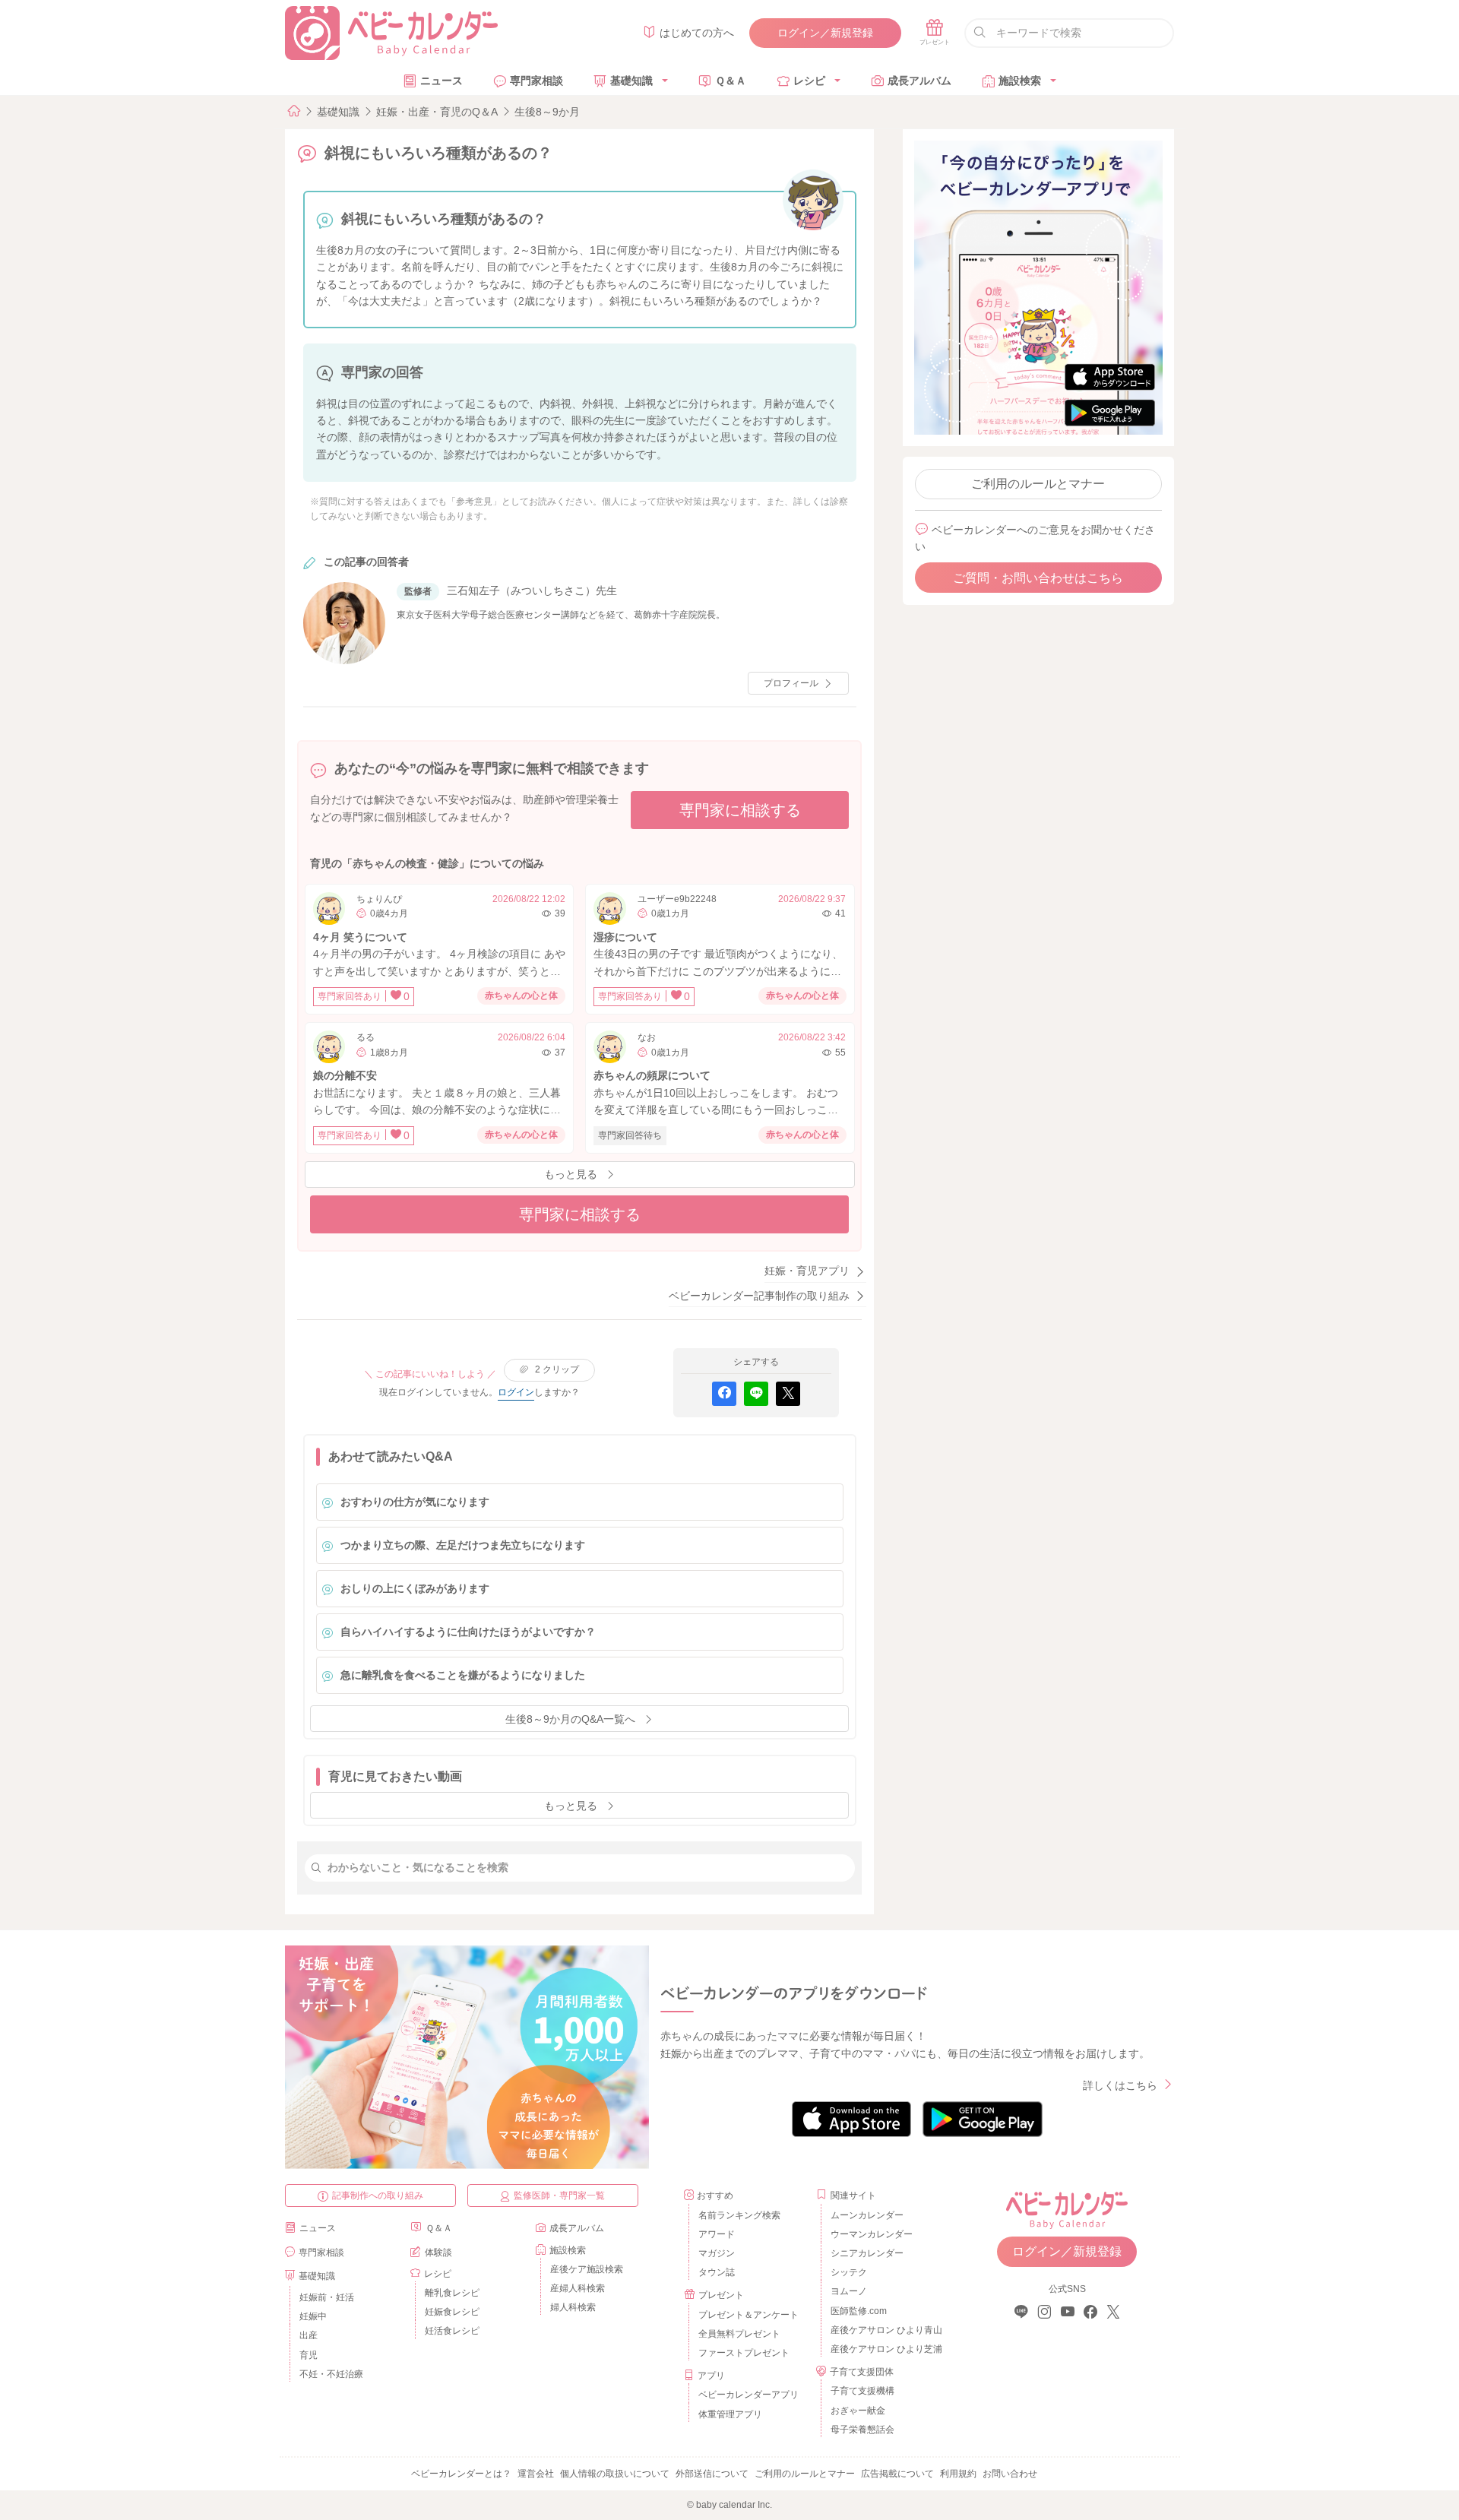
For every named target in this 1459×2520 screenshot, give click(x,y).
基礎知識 (631, 81)
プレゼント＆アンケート (748, 2315)
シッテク (849, 2272)
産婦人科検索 (578, 2288)
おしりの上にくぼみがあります (415, 1588)
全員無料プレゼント (739, 2334)
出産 (309, 2335)
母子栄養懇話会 (862, 2430)
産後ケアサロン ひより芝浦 (884, 2349)
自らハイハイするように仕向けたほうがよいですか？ (468, 1632)
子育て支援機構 (862, 2391)
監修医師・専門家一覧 (559, 2196)
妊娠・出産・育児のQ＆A (437, 112)
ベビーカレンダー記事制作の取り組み (759, 1296)
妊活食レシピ (452, 2331)
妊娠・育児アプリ (807, 1271)
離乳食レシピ (452, 2293)
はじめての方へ (697, 33)
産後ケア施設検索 (587, 2269)
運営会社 (536, 2474)
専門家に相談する (740, 810)
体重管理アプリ (730, 2414)
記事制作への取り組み (378, 2196)
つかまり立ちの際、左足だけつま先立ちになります (463, 1545)
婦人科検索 (573, 2307)
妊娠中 (313, 2316)
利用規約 (958, 2474)
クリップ (557, 1369)
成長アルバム (919, 81)
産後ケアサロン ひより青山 (884, 2330)
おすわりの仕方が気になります (415, 1502)
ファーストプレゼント (744, 2353)
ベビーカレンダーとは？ (461, 2474)
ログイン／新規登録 (825, 33)
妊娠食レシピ (452, 2312)
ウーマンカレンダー (872, 2234)
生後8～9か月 (547, 112)
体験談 (438, 2252)
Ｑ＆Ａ (731, 81)
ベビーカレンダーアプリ (748, 2395)
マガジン (717, 2253)
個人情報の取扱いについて (615, 2474)
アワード (717, 2234)
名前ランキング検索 (739, 2215)
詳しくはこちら (1120, 2085)
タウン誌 (717, 2272)
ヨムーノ (849, 2291)
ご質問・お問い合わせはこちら (1038, 578)
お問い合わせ (1010, 2474)
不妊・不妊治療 (331, 2374)
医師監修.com (859, 2311)
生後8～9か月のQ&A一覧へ (570, 1719)
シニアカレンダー (867, 2253)
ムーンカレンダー (867, 2215)
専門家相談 (536, 81)
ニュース (441, 81)
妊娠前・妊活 (327, 2297)
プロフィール (791, 683)
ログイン (516, 1392)
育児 (309, 2355)
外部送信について (712, 2474)
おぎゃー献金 (858, 2411)
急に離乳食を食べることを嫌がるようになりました (463, 1675)
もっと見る (571, 1174)
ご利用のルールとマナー (1038, 484)
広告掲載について (897, 2474)
